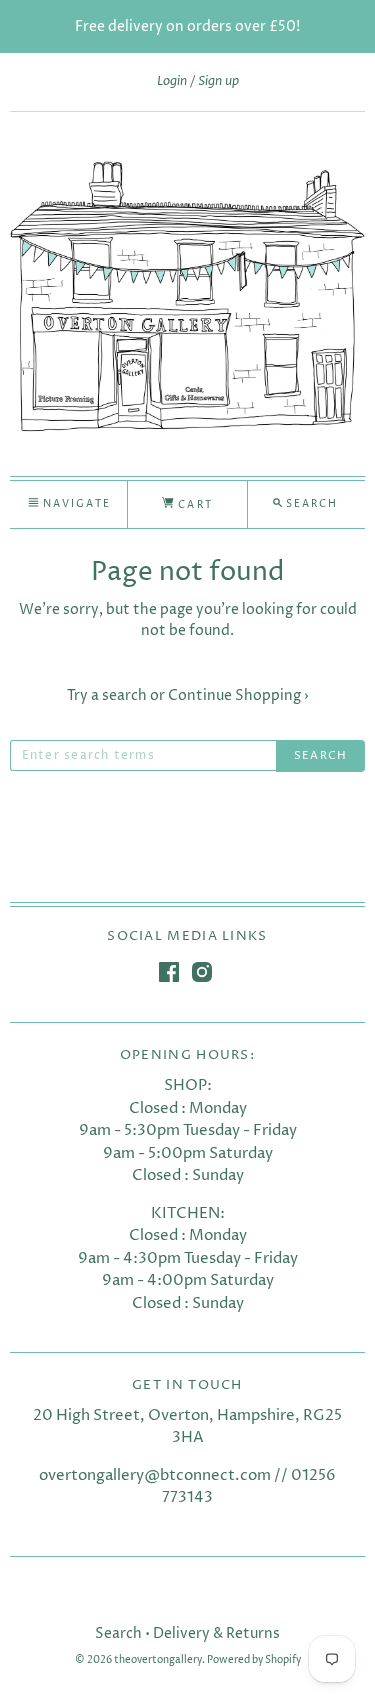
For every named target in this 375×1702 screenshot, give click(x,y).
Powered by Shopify (254, 1660)
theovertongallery (158, 1660)
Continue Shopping (238, 695)
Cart (193, 505)
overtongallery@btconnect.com (155, 1475)
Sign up (218, 81)
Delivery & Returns (216, 1633)
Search (118, 1633)
